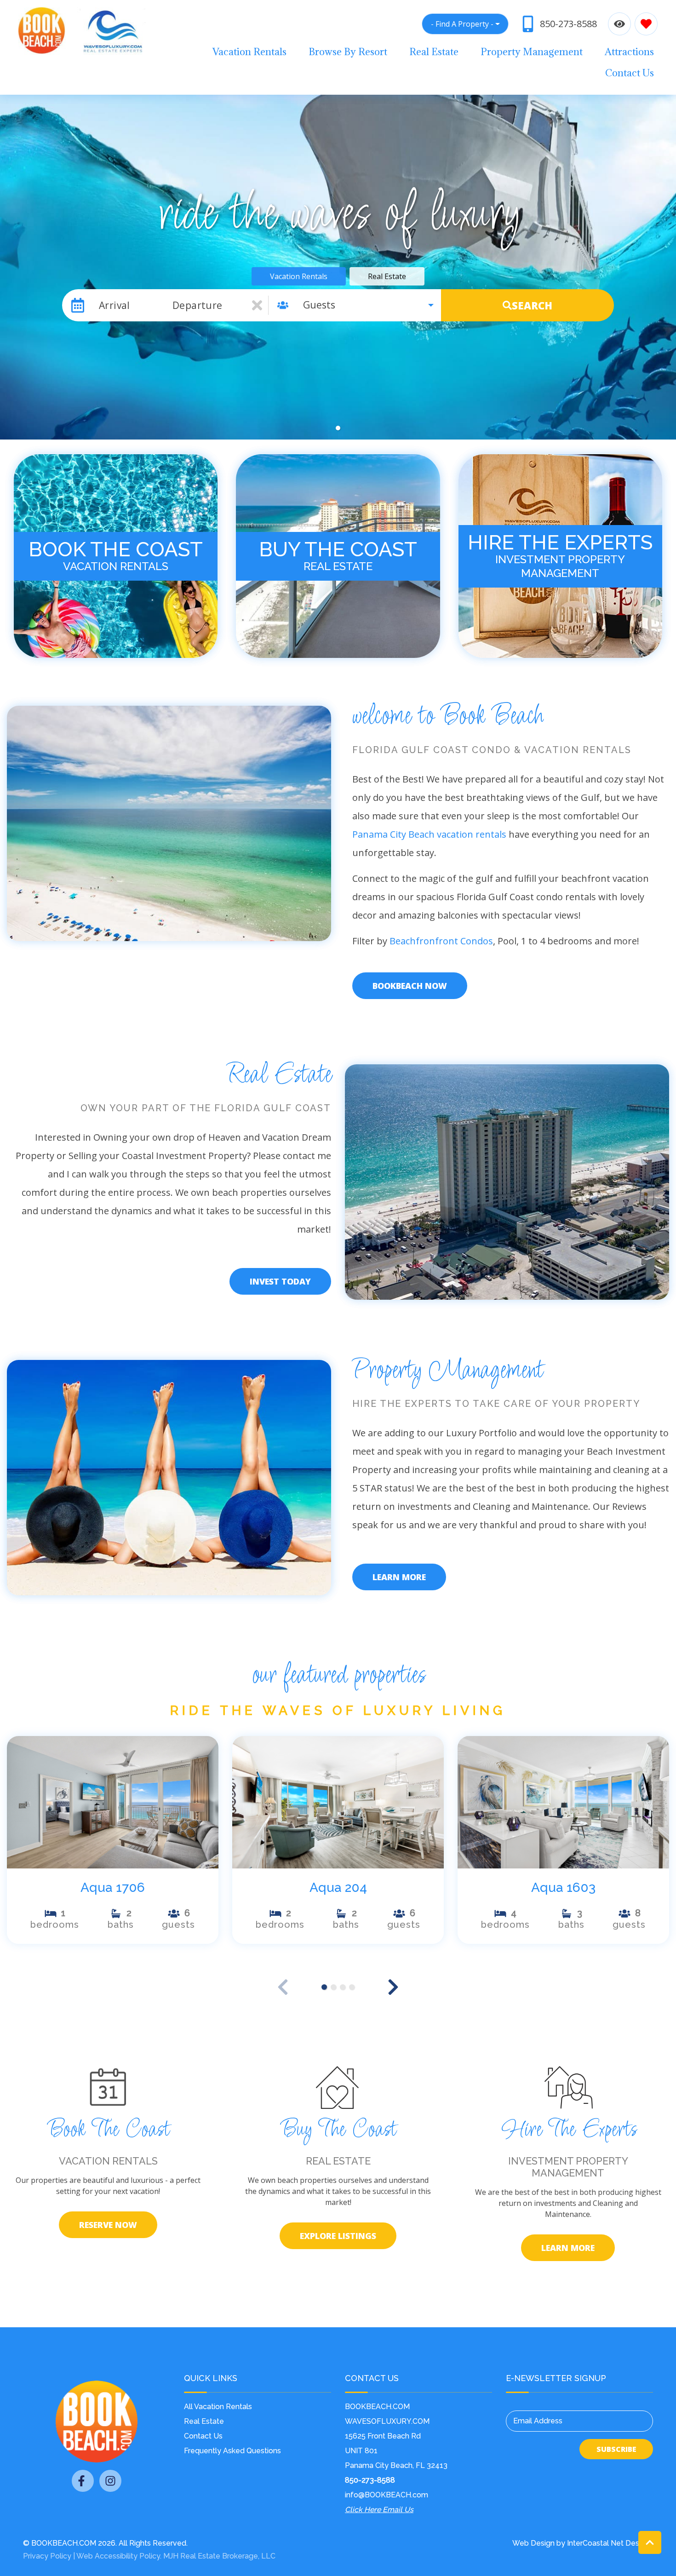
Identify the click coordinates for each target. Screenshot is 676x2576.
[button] (338, 428)
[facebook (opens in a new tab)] (83, 2481)
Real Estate (434, 52)
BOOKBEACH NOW (410, 986)
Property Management (532, 52)
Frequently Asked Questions (232, 2451)
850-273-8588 (370, 2480)
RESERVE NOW (108, 2225)
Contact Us (630, 73)
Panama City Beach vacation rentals (429, 834)
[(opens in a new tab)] (113, 1802)
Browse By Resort (348, 52)
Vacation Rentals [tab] (299, 276)
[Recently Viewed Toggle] (619, 24)
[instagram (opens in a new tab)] (110, 2481)
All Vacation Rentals (218, 2407)
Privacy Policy (47, 2556)
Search (532, 305)
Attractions (629, 52)
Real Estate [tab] (387, 276)
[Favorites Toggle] (646, 24)
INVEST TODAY (280, 1281)
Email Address (538, 2421)
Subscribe (616, 2449)
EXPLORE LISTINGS (338, 2236)
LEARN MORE (399, 1577)
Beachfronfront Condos (441, 941)
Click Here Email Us (379, 2510)
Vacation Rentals (249, 52)
